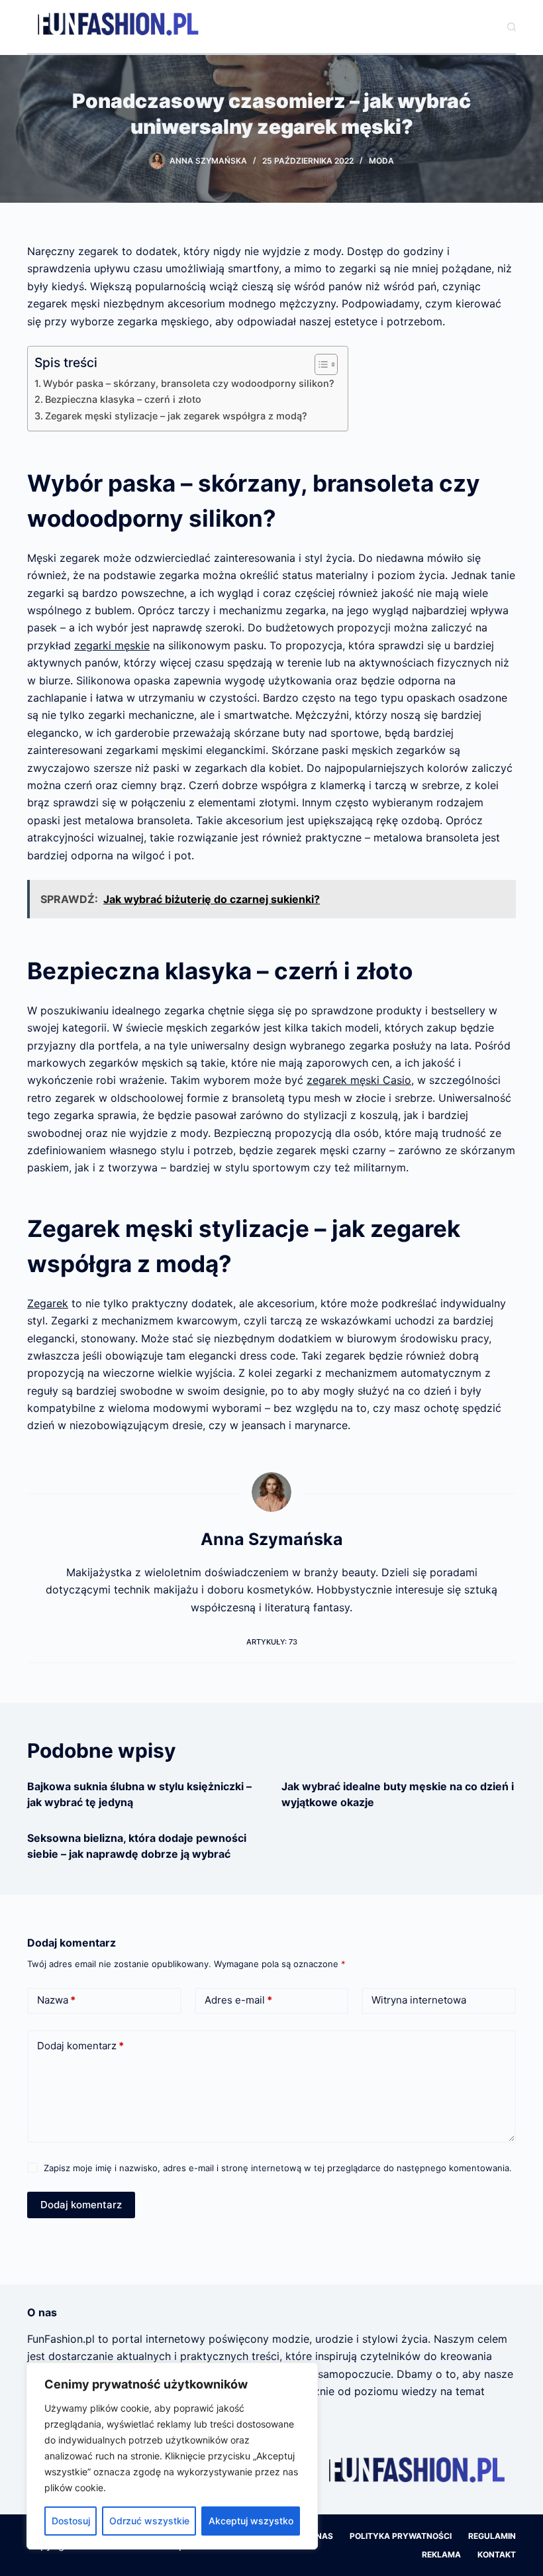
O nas (321, 2536)
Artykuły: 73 (272, 1642)
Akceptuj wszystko (251, 2521)
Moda (381, 161)
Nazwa (56, 2000)
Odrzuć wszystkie (149, 2521)
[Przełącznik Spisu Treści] (320, 364)
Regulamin (492, 2536)
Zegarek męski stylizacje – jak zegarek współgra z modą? (176, 416)
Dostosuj (71, 2521)
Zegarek (48, 1303)
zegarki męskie (112, 645)
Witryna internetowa (419, 2000)
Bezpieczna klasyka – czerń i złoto (123, 399)
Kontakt (497, 2554)
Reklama (441, 2554)
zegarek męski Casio (359, 1080)
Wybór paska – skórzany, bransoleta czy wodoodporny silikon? (189, 383)
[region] (172, 2456)
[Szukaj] (512, 27)
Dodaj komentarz (80, 2046)
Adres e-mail (238, 2000)
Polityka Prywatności (401, 2536)
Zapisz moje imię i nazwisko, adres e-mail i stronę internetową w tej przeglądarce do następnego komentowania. (278, 2168)
